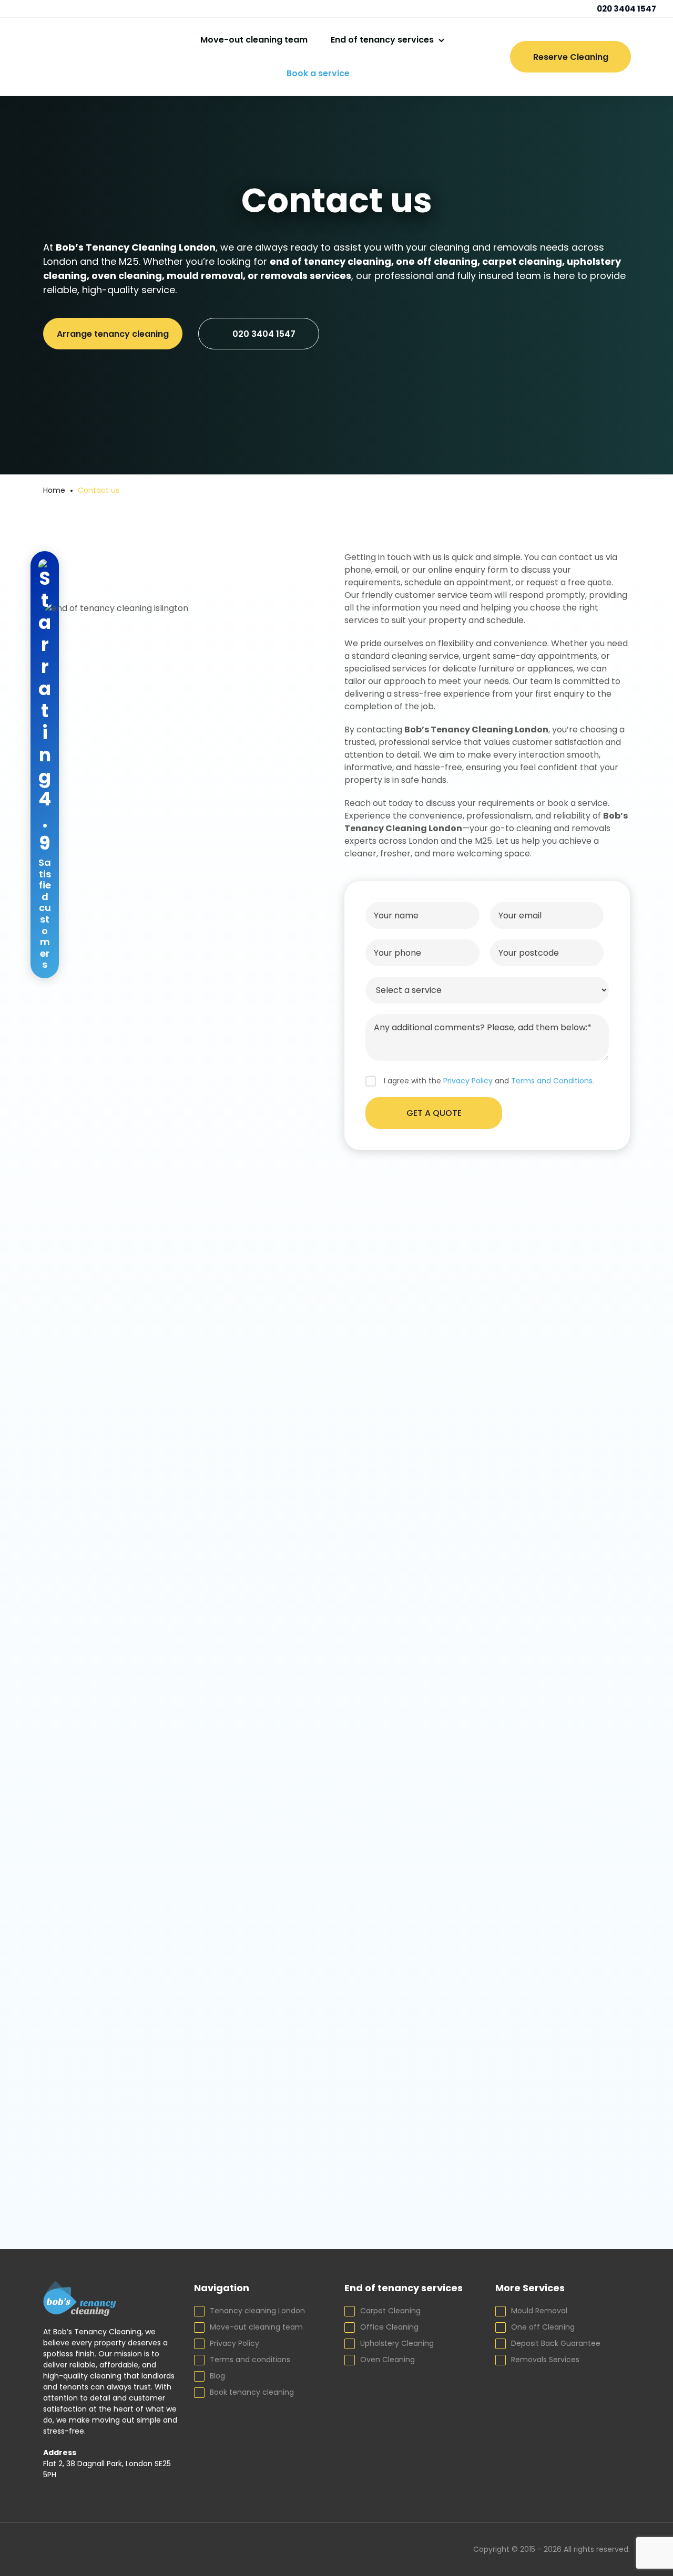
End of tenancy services (382, 40)
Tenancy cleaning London (257, 2311)
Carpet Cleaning (390, 2311)
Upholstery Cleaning (397, 2343)
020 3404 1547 (626, 9)
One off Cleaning (543, 2327)
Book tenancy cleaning (252, 2392)
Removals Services (545, 2360)
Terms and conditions (250, 2360)
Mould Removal (539, 2311)
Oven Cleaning (388, 2360)
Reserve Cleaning (571, 57)
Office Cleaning (389, 2327)
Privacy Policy (234, 2343)
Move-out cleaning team (254, 40)
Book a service (318, 73)
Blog (217, 2376)
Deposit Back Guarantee (556, 2343)
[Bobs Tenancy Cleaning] (67, 57)
